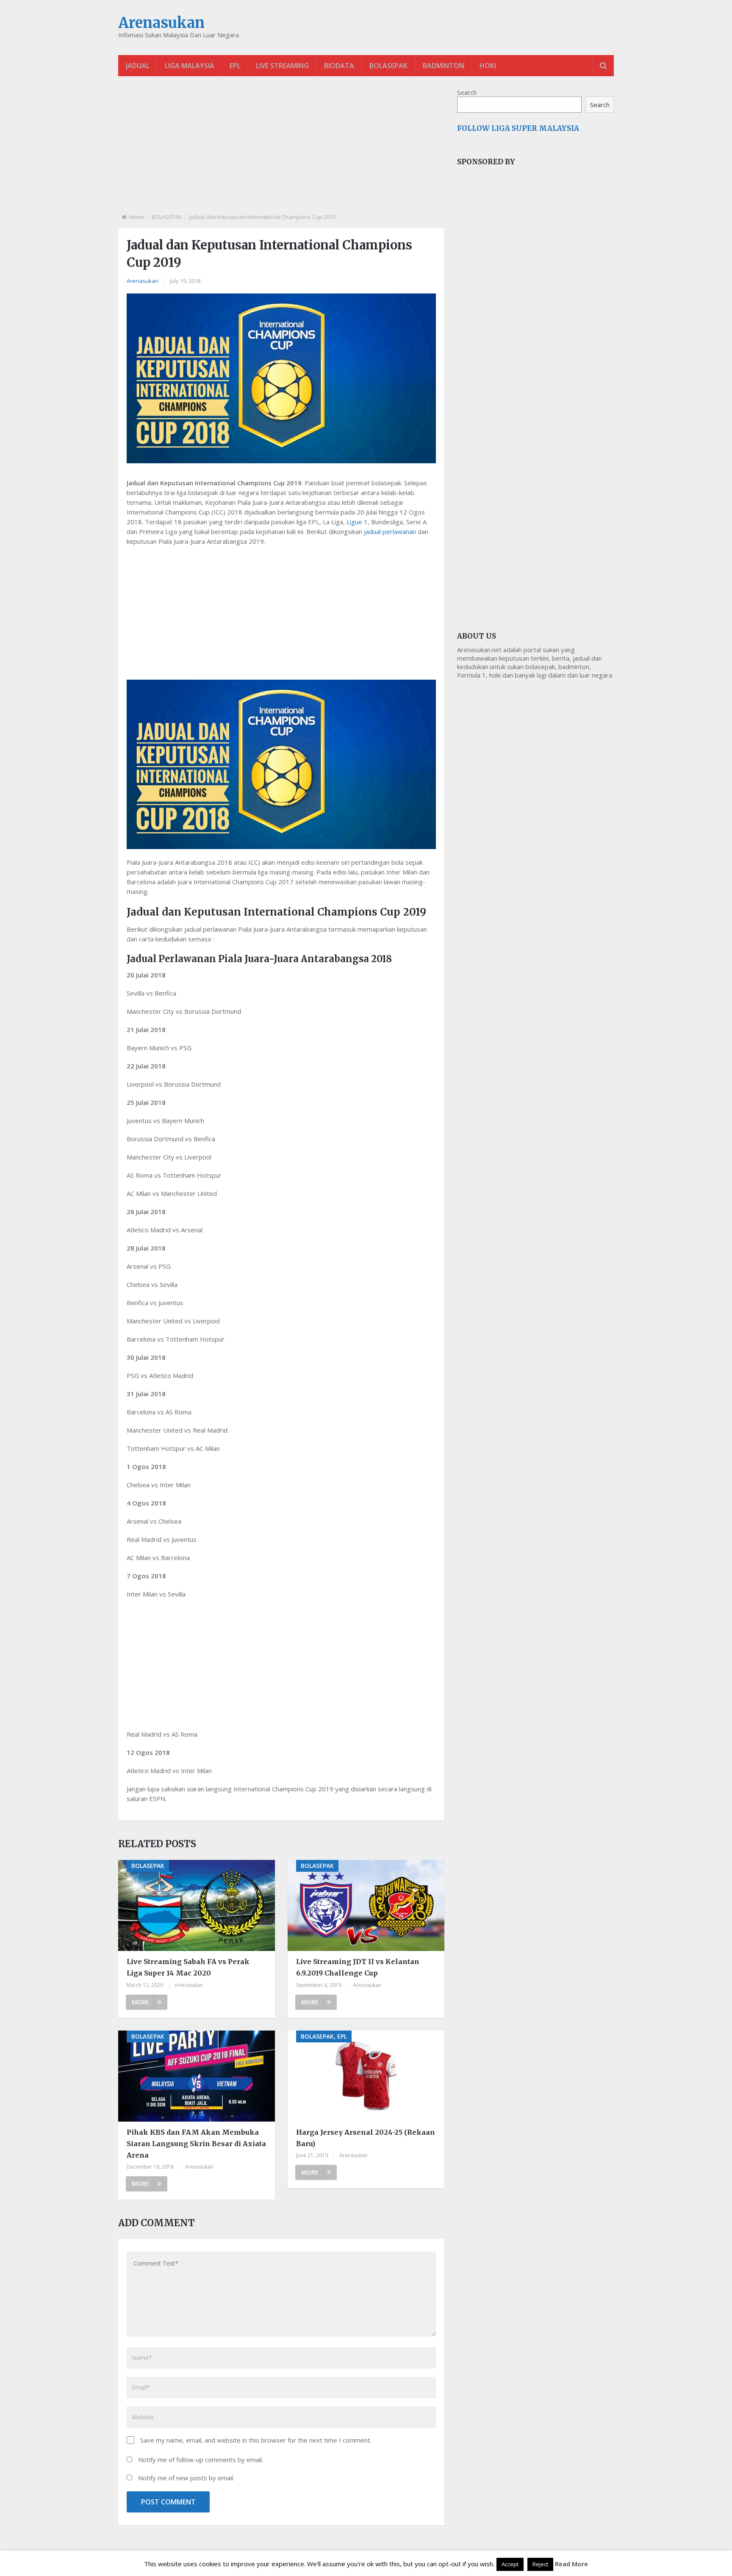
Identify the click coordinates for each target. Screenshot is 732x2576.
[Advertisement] (281, 152)
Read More (571, 2564)
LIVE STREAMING (282, 66)
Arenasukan (161, 23)
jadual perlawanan (390, 531)
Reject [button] (540, 2564)
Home (137, 217)
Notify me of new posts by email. (186, 2478)
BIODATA (339, 66)
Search (467, 92)
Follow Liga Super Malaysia (518, 128)
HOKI (488, 66)
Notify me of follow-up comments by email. (201, 2460)
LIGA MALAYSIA (190, 66)
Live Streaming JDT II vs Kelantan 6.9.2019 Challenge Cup (358, 1967)
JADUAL (138, 66)
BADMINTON (444, 66)
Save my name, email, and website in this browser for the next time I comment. (256, 2440)
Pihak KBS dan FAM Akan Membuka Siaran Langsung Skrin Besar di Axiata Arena (196, 2144)
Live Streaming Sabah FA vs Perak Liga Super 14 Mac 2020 (188, 1967)
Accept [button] (510, 2564)
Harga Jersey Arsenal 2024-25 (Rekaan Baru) (366, 2138)
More (140, 2002)
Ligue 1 (357, 522)
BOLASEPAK (388, 66)
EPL (235, 66)
